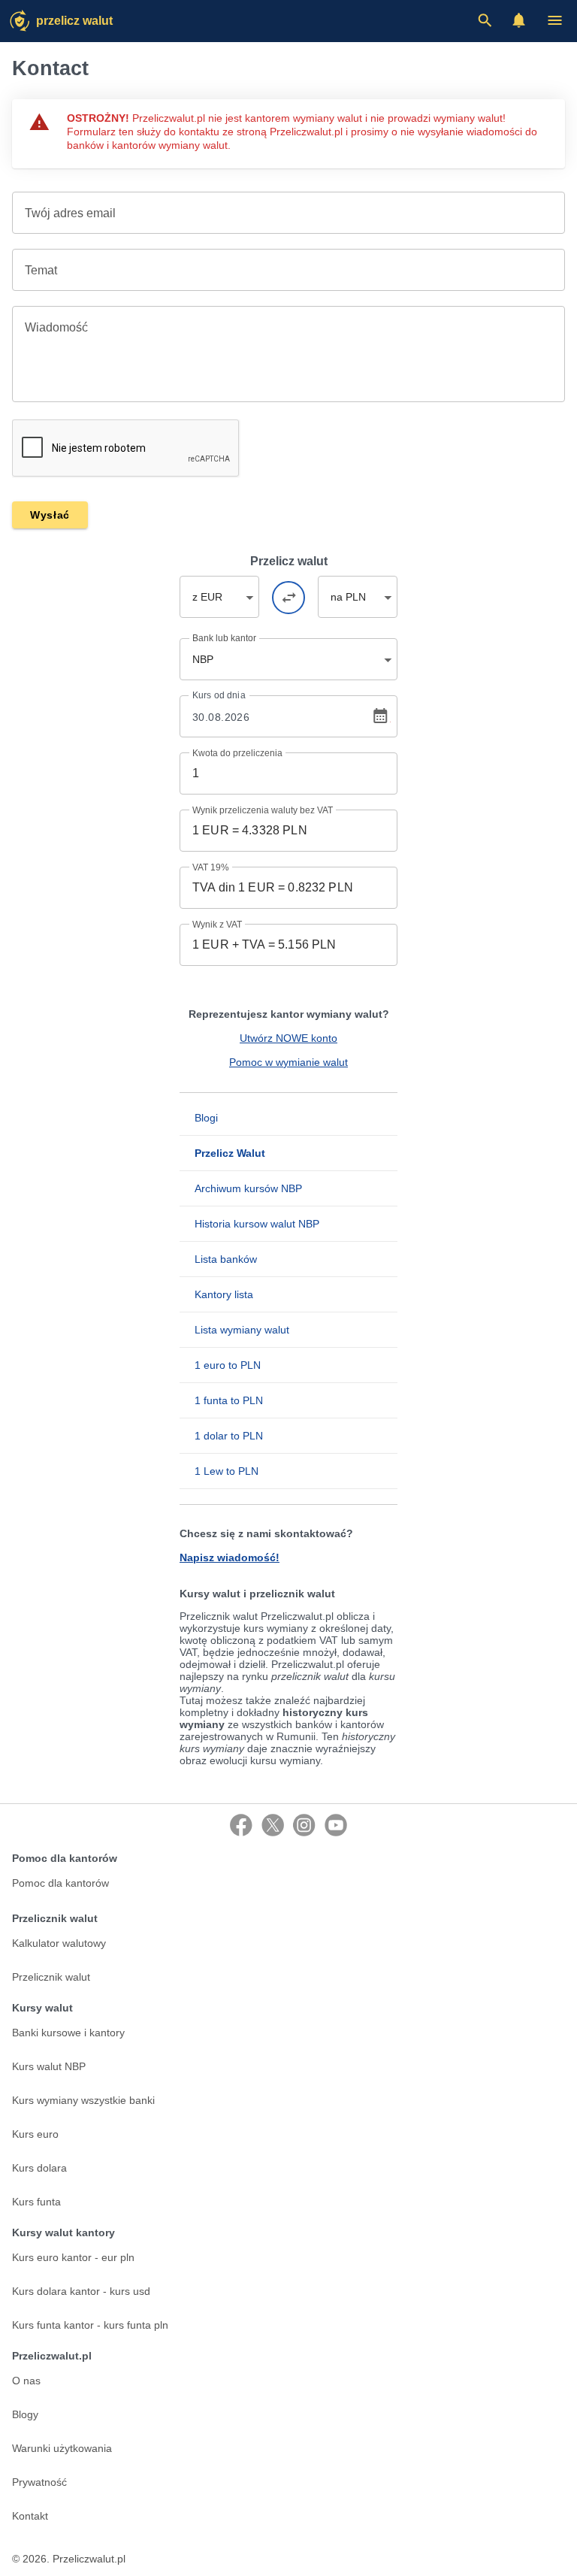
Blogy (25, 2414)
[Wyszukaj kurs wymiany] (485, 20)
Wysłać (50, 515)
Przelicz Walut (74, 21)
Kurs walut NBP (49, 2066)
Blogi (206, 1118)
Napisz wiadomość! (230, 1557)
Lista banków (226, 1259)
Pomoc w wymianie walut (288, 1062)
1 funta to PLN (229, 1400)
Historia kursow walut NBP (257, 1224)
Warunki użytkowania (62, 2448)
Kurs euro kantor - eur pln (73, 2257)
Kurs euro (35, 2134)
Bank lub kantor (224, 638)
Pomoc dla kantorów (60, 1883)
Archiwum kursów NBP (248, 1188)
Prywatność (39, 2482)
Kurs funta (36, 2202)
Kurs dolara (39, 2168)
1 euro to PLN (228, 1365)
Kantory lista (224, 1294)
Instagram (304, 1825)
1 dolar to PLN (229, 1436)
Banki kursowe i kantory (68, 2033)
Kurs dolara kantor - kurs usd (81, 2291)
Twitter (273, 1825)
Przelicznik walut (51, 1977)
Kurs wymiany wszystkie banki (83, 2100)
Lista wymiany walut (242, 1330)
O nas (26, 2381)
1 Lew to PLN (227, 1471)
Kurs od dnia (219, 695)
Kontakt (30, 2516)
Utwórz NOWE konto (288, 1038)
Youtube (336, 1825)
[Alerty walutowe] (519, 20)
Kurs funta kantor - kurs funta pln (90, 2325)
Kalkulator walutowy (59, 1943)
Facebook (241, 1825)
